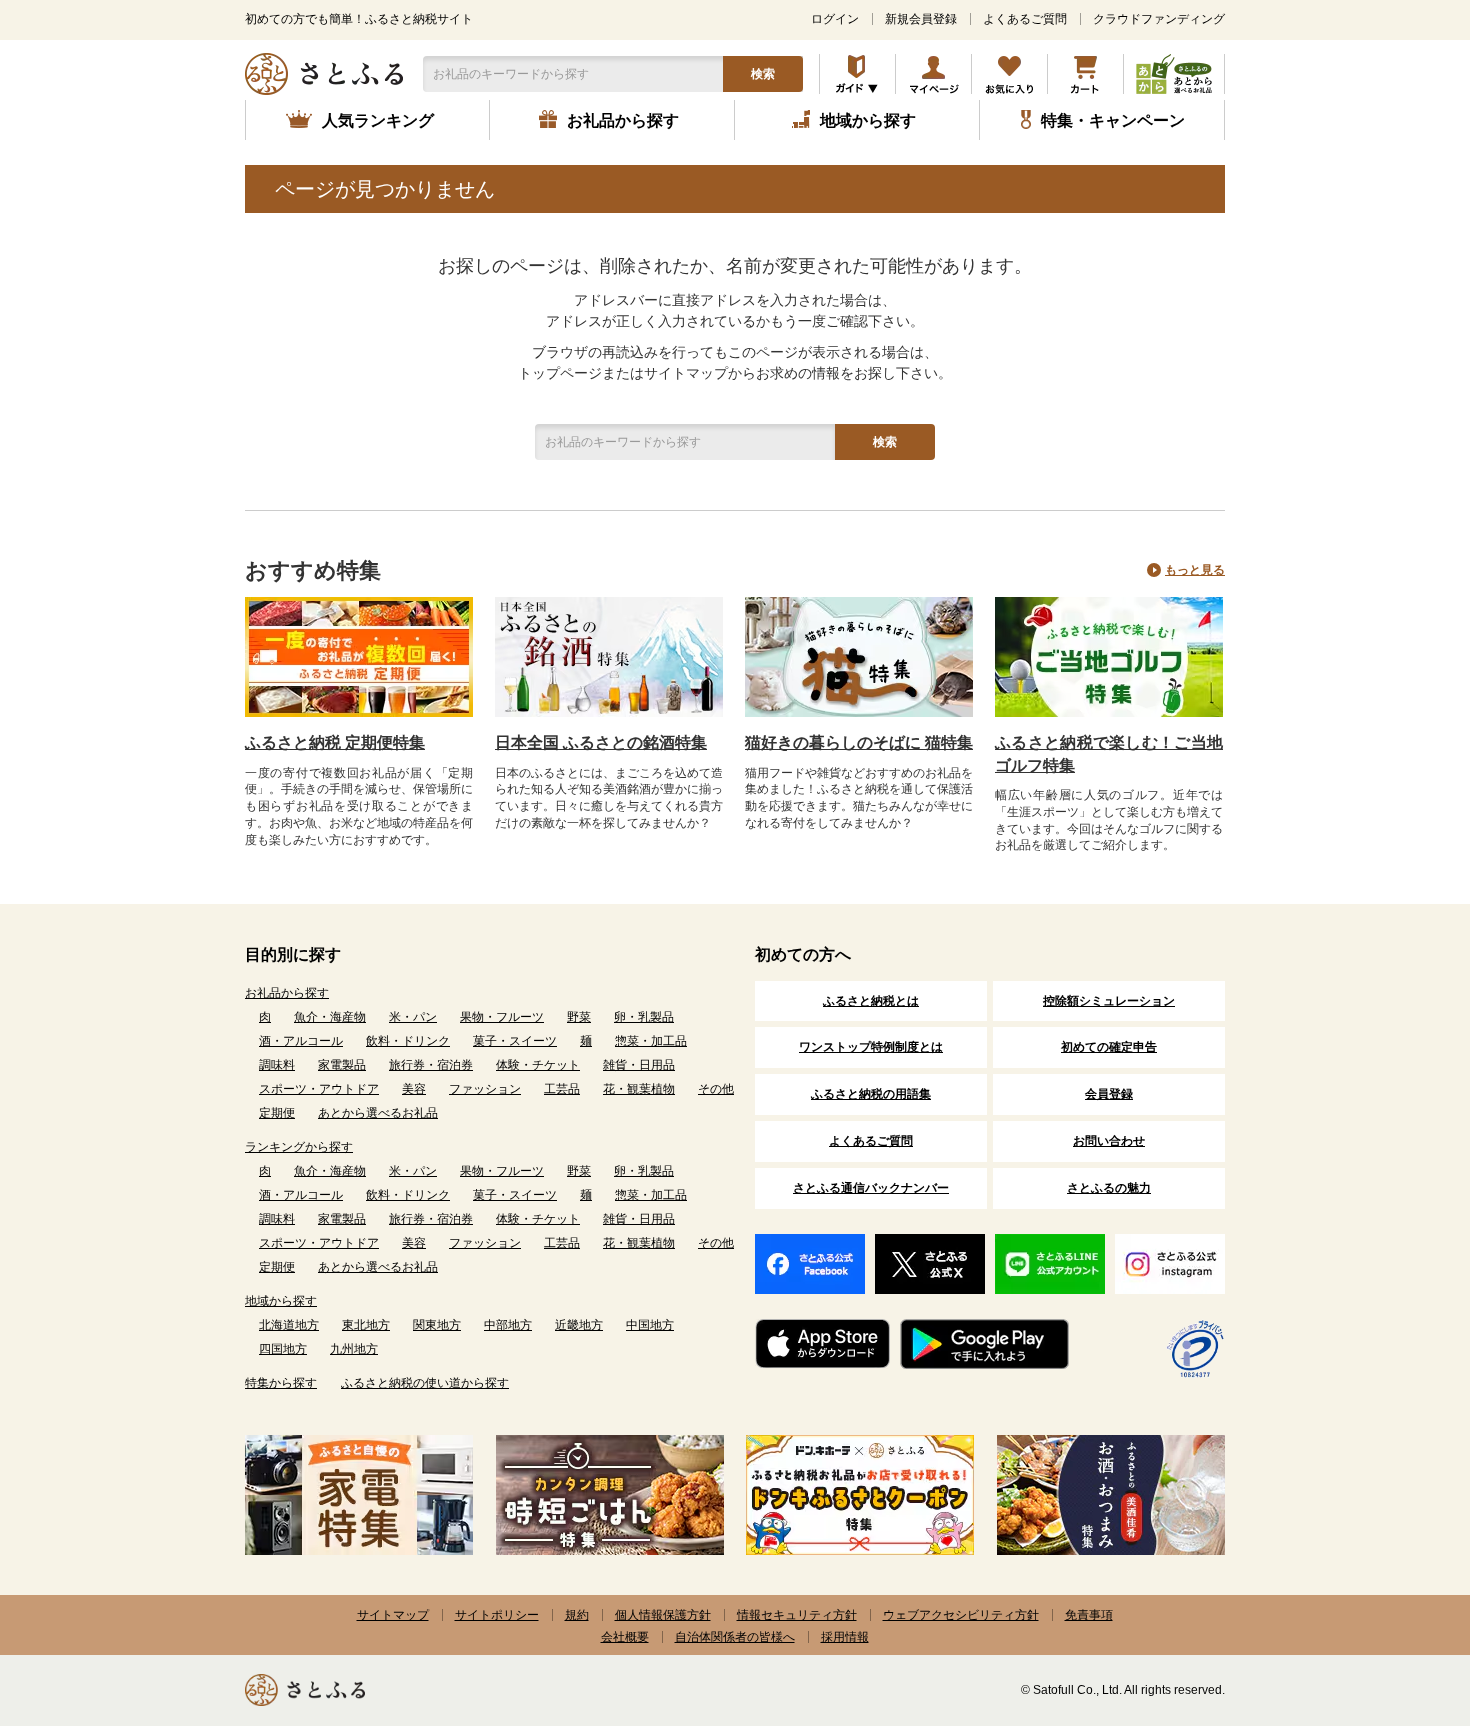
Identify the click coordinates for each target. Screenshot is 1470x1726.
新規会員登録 (921, 19)
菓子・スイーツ (515, 1041)
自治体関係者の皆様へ (735, 1637)
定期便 (277, 1113)
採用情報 (845, 1637)
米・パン (413, 1017)
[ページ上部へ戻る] (1400, 1596)
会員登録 (1109, 1094)
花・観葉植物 (639, 1089)
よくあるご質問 (1025, 19)
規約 (577, 1615)
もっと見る (1195, 570)
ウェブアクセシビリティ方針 (961, 1615)
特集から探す (281, 1383)
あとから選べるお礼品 (378, 1113)
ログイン (835, 19)
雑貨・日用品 (639, 1065)
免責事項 (1089, 1615)
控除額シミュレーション (1109, 1001)
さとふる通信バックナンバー (871, 1188)
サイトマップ (393, 1615)
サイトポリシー (497, 1615)
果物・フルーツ (502, 1017)
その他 (716, 1089)
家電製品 (342, 1065)
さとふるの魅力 (1109, 1188)
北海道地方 (289, 1325)
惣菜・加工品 (651, 1041)
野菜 (579, 1017)
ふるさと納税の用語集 (871, 1094)
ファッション (485, 1089)
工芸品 (562, 1089)
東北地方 (366, 1325)
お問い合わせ (1109, 1141)
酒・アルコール (301, 1041)
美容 (414, 1089)
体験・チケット (538, 1065)
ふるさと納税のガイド (857, 74)
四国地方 (283, 1349)
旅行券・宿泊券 (431, 1065)
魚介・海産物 (330, 1017)
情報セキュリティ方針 (797, 1615)
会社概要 (625, 1637)
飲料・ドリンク (408, 1041)
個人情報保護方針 (663, 1615)
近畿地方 (579, 1325)
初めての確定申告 (1109, 1047)
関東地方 (437, 1325)
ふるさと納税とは (871, 1001)
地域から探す (281, 1301)
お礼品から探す (287, 993)
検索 (763, 74)
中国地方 (650, 1325)
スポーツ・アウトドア (319, 1089)
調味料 (277, 1065)
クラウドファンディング (1159, 19)
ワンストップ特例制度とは (871, 1047)
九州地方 (354, 1349)
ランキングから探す (299, 1147)
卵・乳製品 (644, 1017)
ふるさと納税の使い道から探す (425, 1383)
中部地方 (508, 1325)
